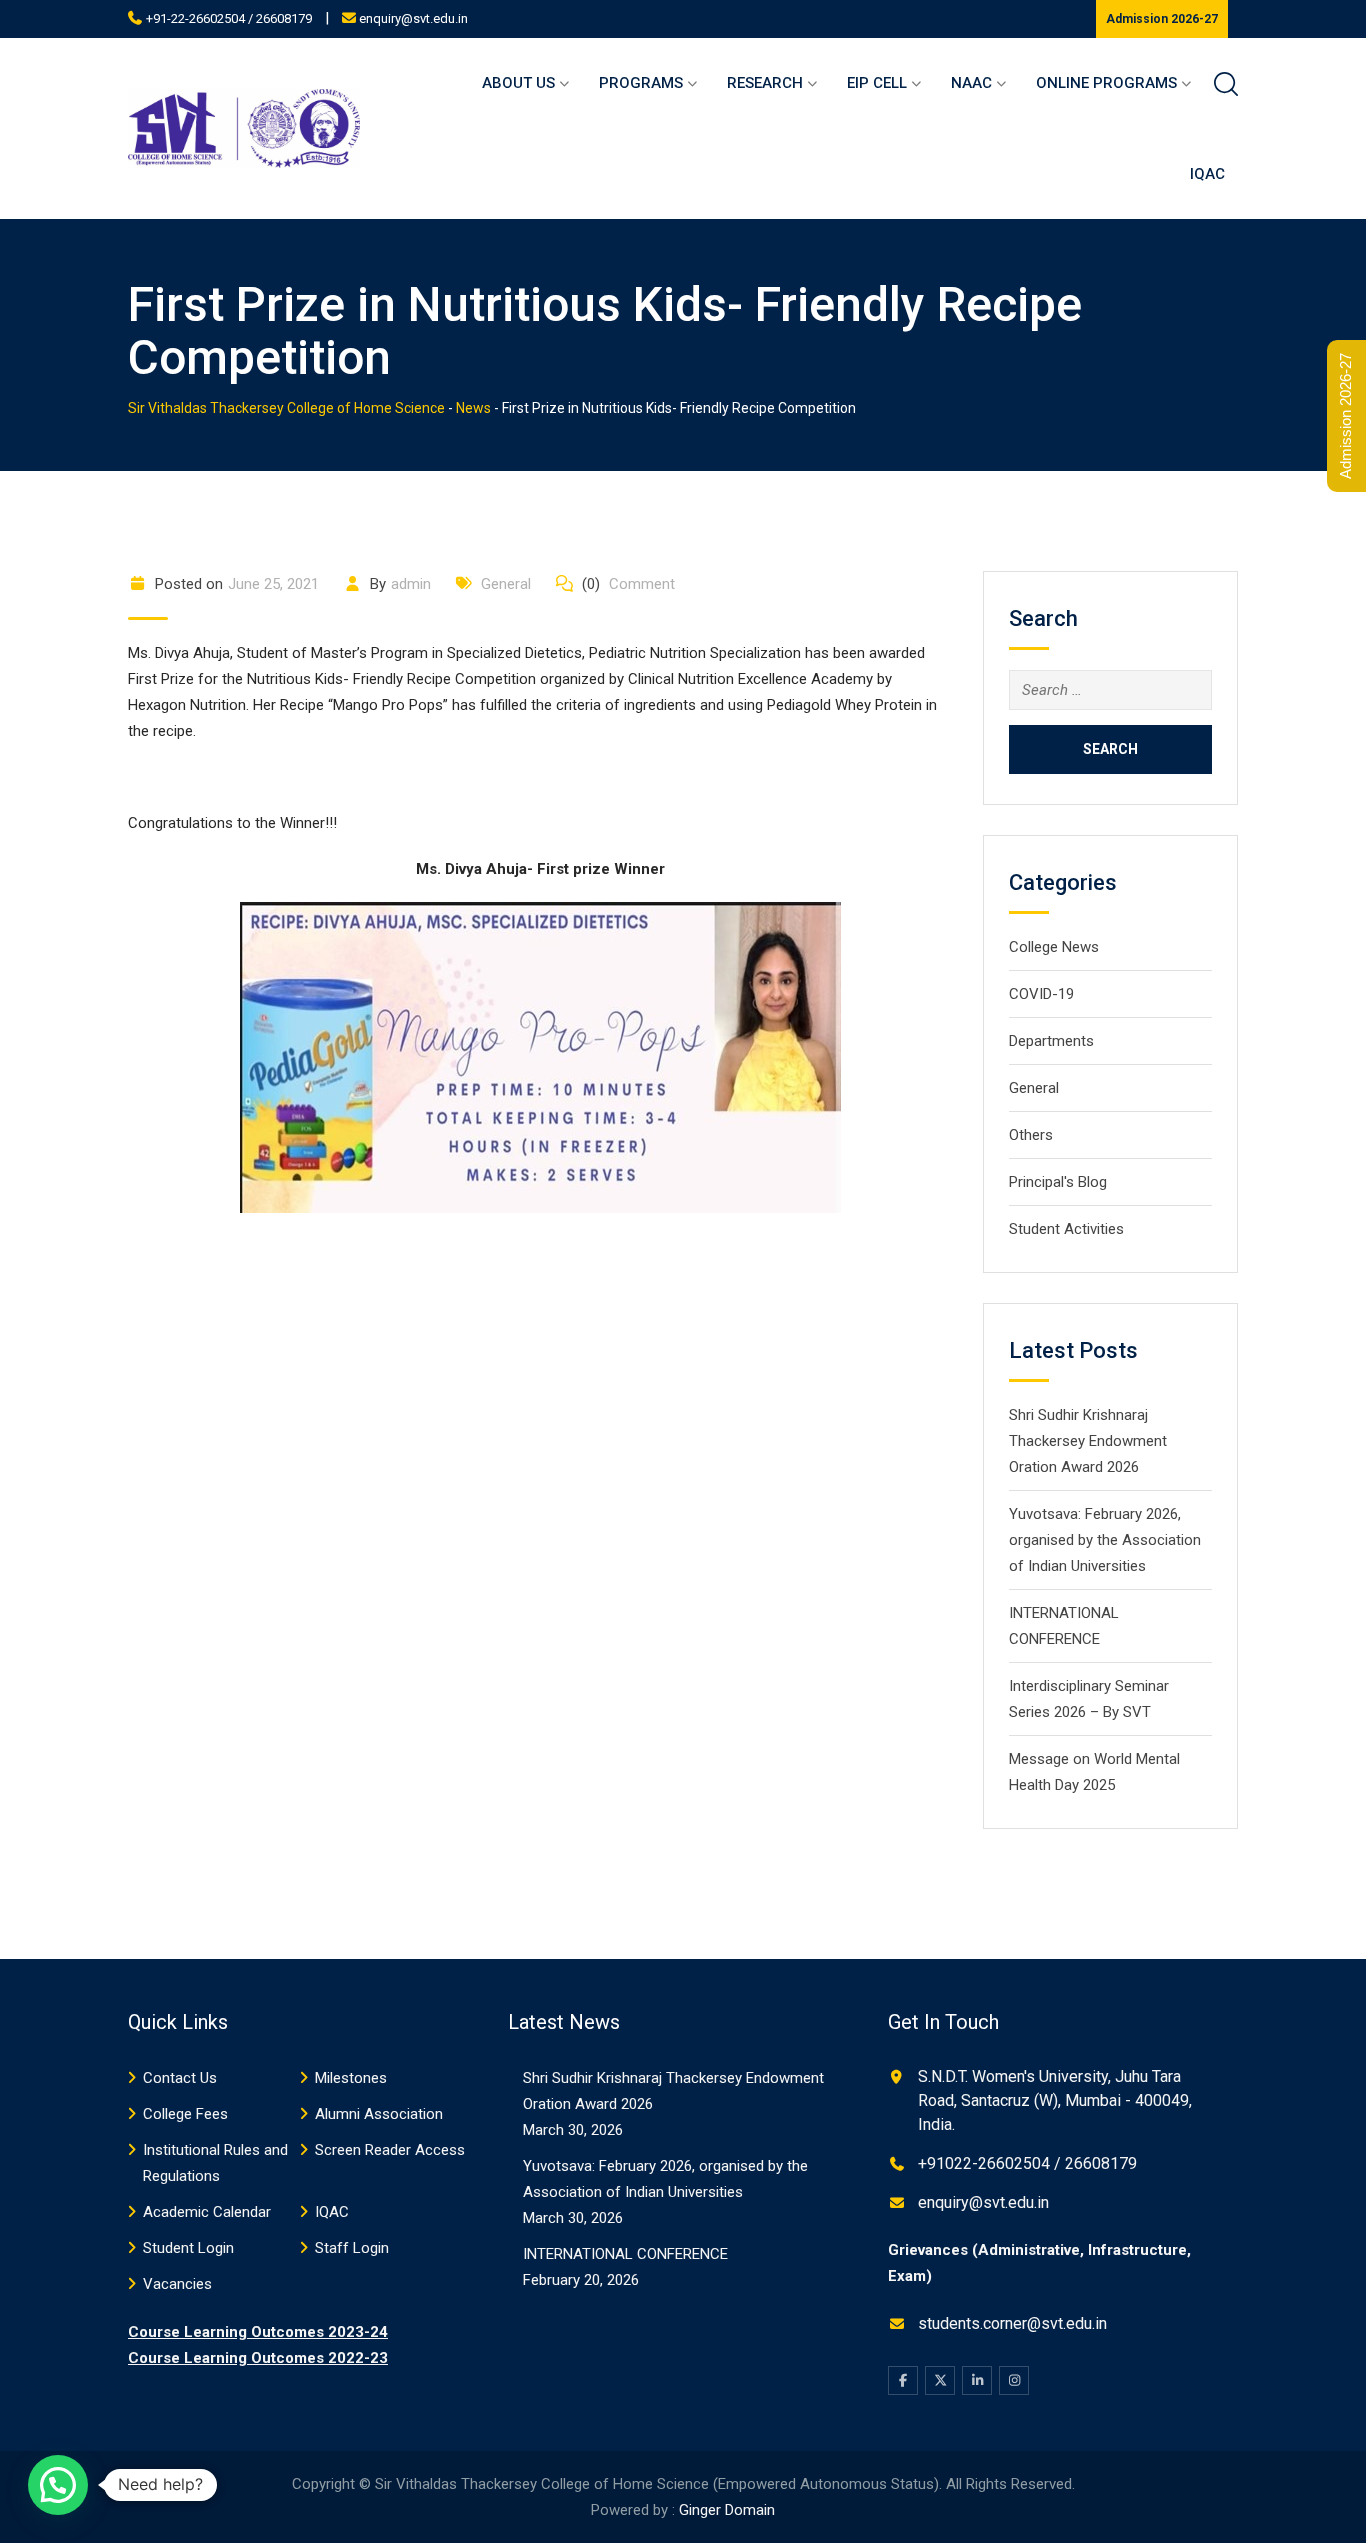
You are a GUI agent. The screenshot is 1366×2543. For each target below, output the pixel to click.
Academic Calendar (207, 2212)
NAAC (971, 83)
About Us (518, 83)
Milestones (351, 2078)
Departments (1051, 1041)
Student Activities (1066, 1229)
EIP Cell (877, 83)
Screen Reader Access (390, 2150)
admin (411, 584)
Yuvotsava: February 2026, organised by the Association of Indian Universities (1105, 1540)
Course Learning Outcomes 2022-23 (258, 2358)
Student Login (188, 2248)
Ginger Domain (727, 2510)
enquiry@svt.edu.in (413, 18)
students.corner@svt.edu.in (1012, 2323)
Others (1031, 1135)
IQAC (1207, 174)
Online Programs (1106, 83)
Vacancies (177, 2284)
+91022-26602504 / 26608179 (1027, 2163)
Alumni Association (379, 2114)
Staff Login (352, 2248)
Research (765, 83)
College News (1054, 947)
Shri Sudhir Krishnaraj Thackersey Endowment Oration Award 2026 (1088, 1441)
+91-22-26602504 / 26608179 (229, 18)
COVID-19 (1041, 994)
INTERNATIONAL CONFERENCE (625, 2254)
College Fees (185, 2114)
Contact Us (180, 2078)
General (506, 584)
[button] (58, 2485)
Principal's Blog (1058, 1182)
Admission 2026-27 (1162, 19)
